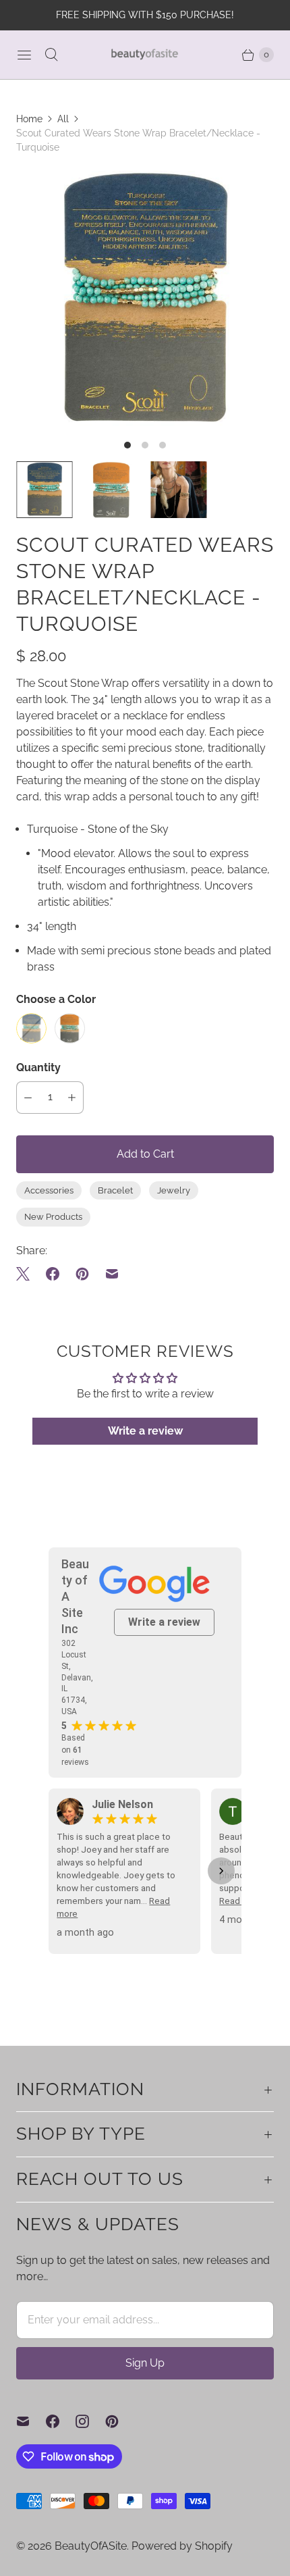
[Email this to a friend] (112, 1274)
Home (29, 119)
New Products (53, 1217)
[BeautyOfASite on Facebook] (61, 2421)
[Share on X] (27, 1274)
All (63, 119)
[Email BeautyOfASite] (31, 2421)
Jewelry (174, 1190)
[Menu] (24, 55)
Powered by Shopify (182, 2546)
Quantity (38, 1067)
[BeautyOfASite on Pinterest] (120, 2421)
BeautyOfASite (91, 2546)
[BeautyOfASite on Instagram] (90, 2421)
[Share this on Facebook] (53, 1274)
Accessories (49, 1190)
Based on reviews (75, 1750)
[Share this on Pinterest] (82, 1274)
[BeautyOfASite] (145, 54)
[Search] (51, 55)
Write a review (145, 1431)
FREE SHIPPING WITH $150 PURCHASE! (145, 15)
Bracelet (115, 1190)
